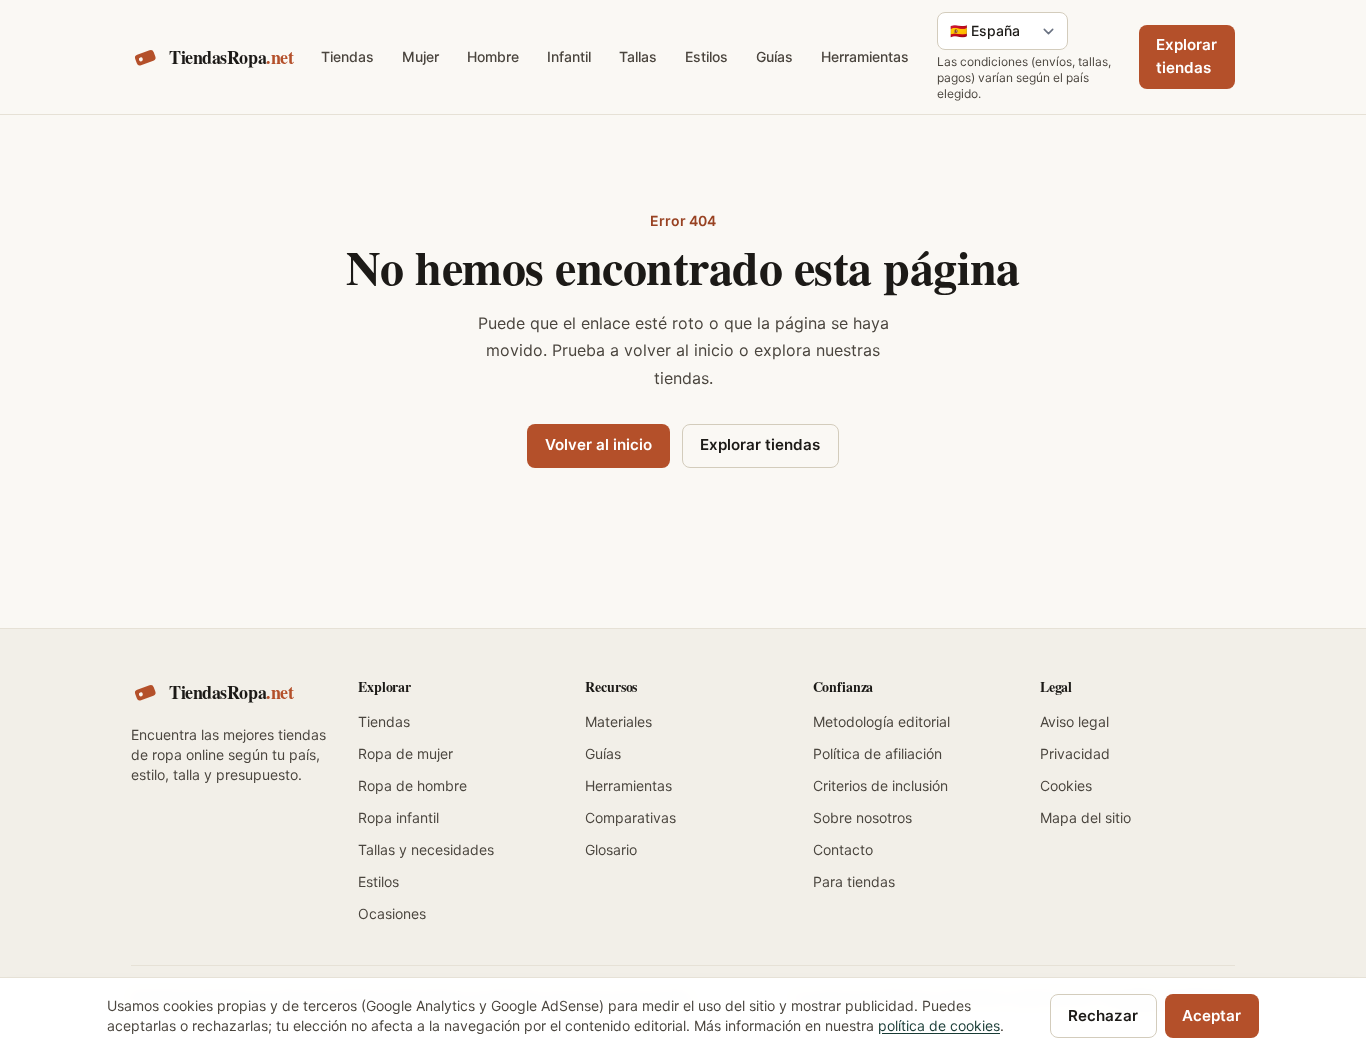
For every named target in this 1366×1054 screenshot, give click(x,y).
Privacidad (1075, 753)
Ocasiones (392, 913)
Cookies (1066, 785)
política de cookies (939, 1025)
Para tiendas (854, 881)
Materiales (618, 721)
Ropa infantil (398, 817)
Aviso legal (1074, 721)
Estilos (706, 56)
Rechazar (1103, 1015)
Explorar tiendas (1186, 56)
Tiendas (347, 56)
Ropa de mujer (405, 753)
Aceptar (1211, 1015)
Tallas (638, 56)
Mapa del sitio (1085, 817)
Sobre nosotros (862, 817)
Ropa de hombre (412, 785)
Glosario (611, 849)
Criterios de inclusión (880, 785)
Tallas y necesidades (426, 849)
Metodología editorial (881, 721)
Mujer (420, 56)
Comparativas (630, 817)
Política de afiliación (877, 753)
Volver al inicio (598, 444)
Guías (774, 56)
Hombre (493, 56)
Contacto (843, 849)
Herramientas (865, 56)
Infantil (569, 56)
